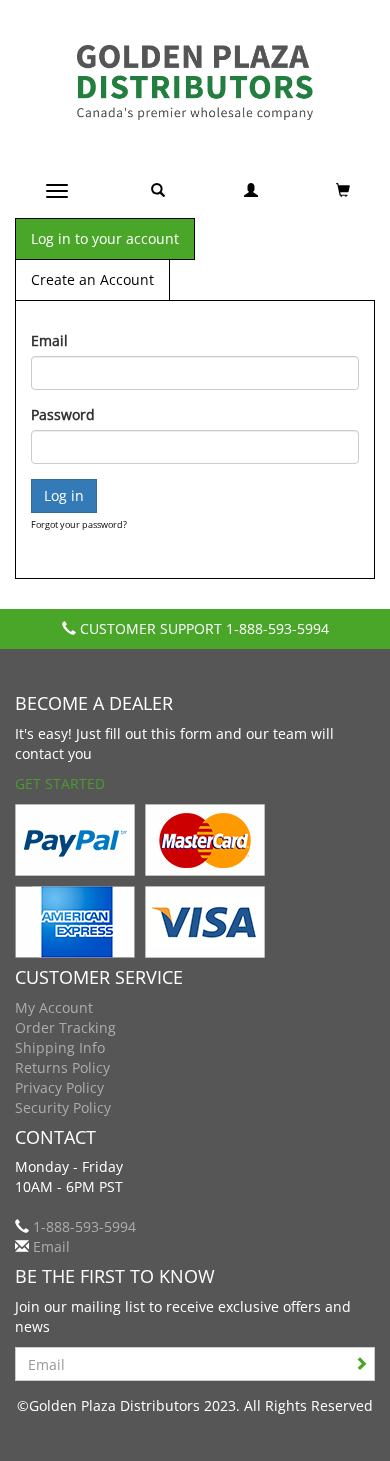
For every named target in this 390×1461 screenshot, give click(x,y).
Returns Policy (62, 1067)
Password (63, 414)
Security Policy (63, 1107)
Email (49, 340)
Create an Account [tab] (92, 279)
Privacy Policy (59, 1087)
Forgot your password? (79, 524)
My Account (54, 1007)
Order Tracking (65, 1027)
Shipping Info (60, 1047)
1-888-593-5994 (277, 628)
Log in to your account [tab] (105, 238)
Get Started (60, 783)
